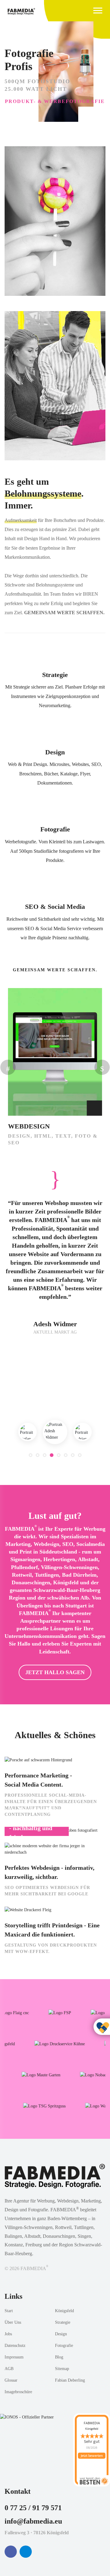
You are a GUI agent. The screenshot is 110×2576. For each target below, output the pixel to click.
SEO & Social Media (55, 907)
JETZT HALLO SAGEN (55, 1672)
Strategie (55, 675)
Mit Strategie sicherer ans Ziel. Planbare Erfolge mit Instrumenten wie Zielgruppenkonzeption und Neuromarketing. (55, 696)
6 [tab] (66, 1455)
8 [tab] (80, 1455)
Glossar (11, 2380)
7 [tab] (73, 1455)
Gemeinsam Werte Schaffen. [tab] (55, 970)
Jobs (8, 2334)
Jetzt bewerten (92, 2456)
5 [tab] (59, 1455)
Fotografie (55, 829)
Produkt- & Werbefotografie (55, 101)
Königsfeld (64, 2311)
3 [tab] (45, 1455)
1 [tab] (31, 1455)
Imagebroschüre (18, 2392)
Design (55, 752)
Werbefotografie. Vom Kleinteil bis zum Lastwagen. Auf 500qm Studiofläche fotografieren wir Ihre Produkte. (55, 851)
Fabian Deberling (70, 2380)
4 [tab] (52, 1455)
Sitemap (62, 2369)
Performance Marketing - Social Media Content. (38, 1780)
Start (9, 2311)
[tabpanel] (55, 1432)
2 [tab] (38, 1455)
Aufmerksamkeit (21, 520)
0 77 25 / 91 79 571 (33, 2508)
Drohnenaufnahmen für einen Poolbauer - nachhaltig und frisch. (35, 1823)
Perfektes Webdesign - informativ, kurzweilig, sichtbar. (50, 1872)
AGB (9, 2369)
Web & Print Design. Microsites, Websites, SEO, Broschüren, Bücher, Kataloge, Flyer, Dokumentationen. (55, 774)
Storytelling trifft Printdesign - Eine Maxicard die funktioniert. (52, 1930)
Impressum (14, 2357)
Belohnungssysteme (43, 493)
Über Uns (13, 2322)
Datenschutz (15, 2346)
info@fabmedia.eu (33, 2521)
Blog (59, 2357)
